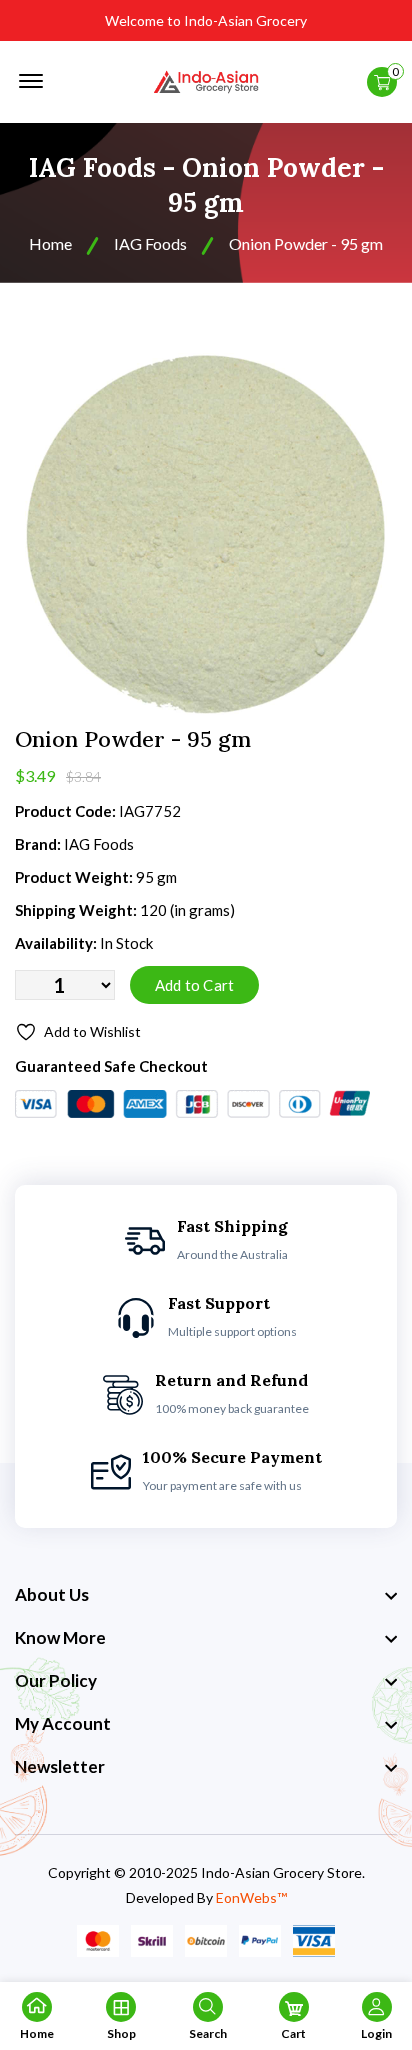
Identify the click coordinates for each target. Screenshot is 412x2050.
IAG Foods (150, 243)
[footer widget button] (206, 1595)
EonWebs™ (251, 1897)
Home (50, 243)
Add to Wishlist (92, 1031)
